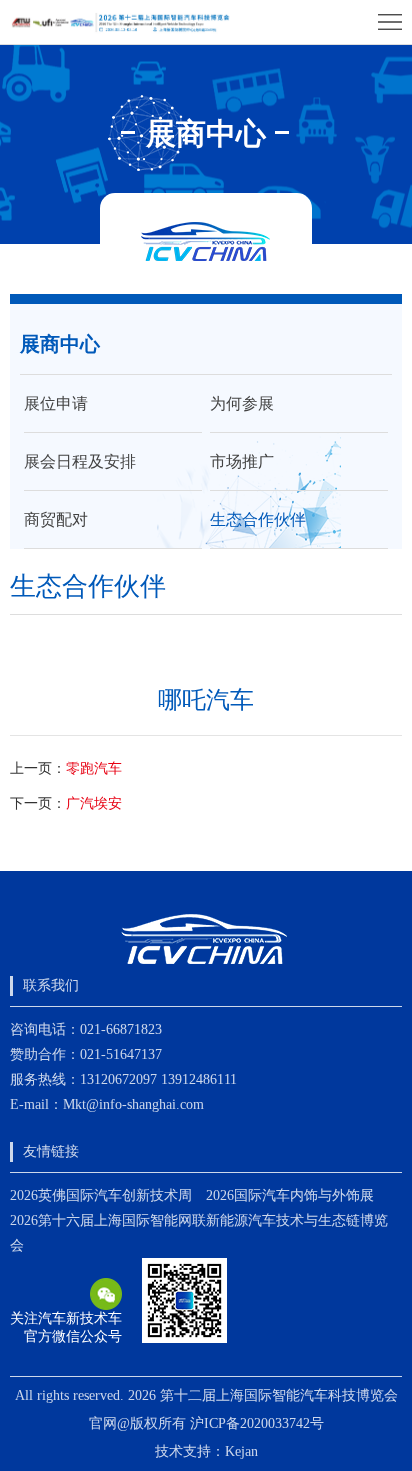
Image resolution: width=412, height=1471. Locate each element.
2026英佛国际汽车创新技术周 (101, 1195)
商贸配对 (56, 519)
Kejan (241, 1451)
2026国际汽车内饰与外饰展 (290, 1195)
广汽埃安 (94, 803)
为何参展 (242, 403)
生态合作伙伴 (258, 519)
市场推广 (242, 461)
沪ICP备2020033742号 (257, 1423)
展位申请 (56, 403)
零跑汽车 (94, 768)
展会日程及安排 (80, 461)
